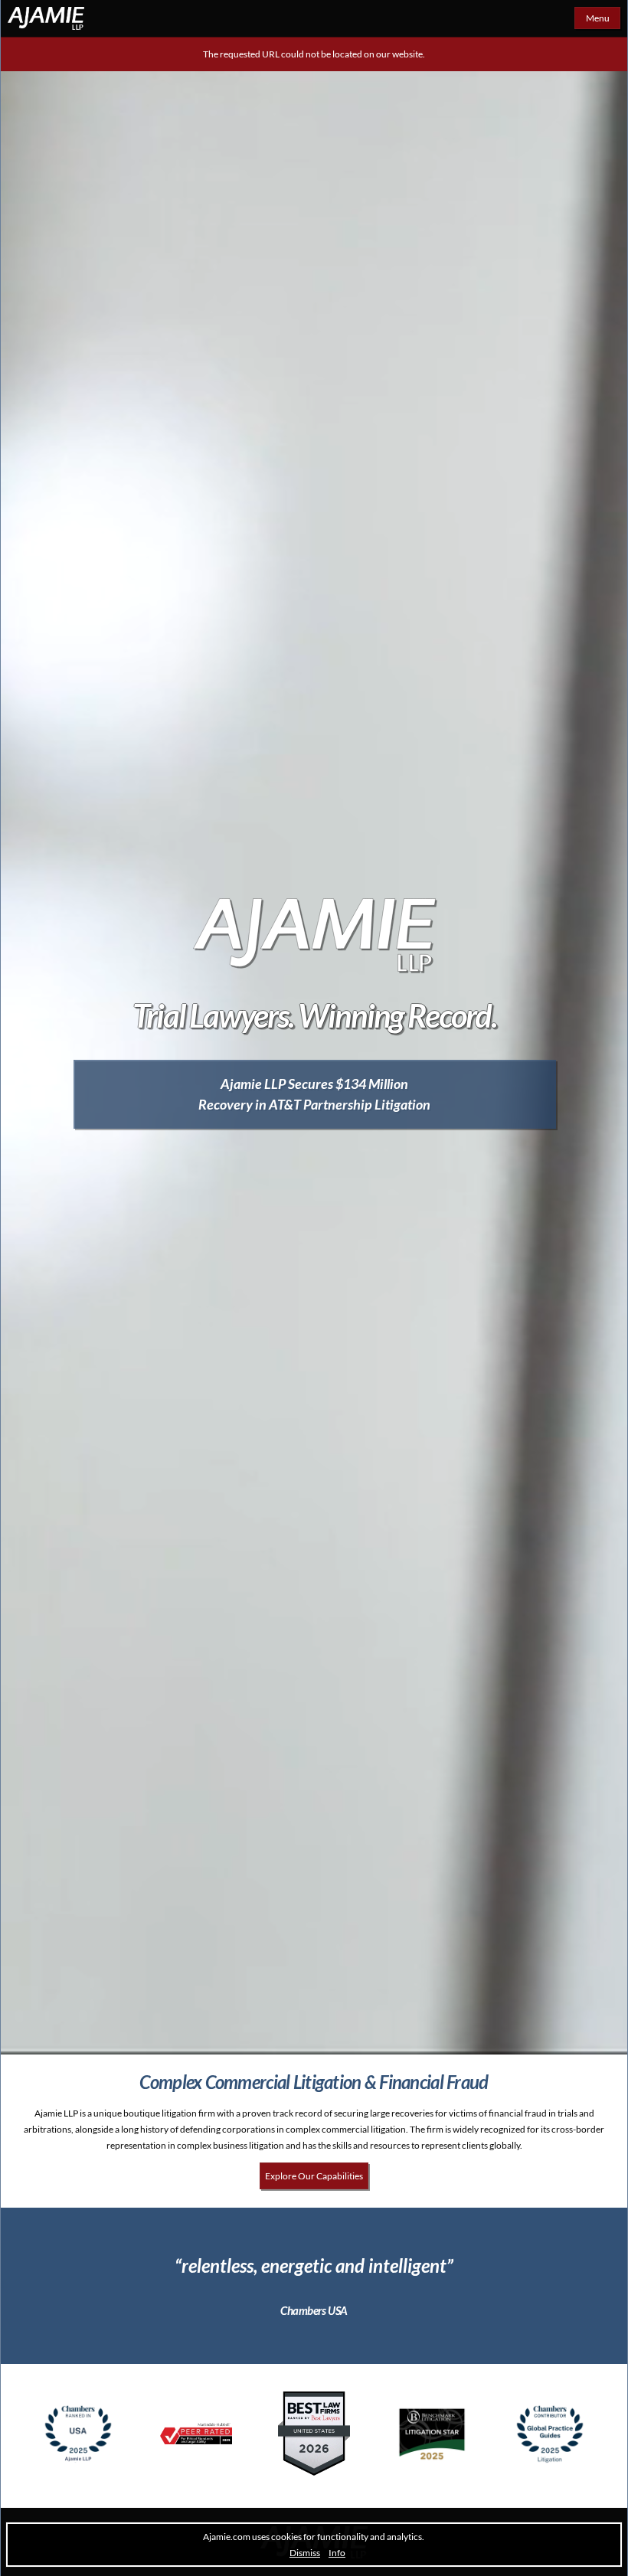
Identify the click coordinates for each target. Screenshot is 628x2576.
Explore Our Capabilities (314, 2176)
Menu (598, 18)
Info (337, 2553)
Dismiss (305, 2553)
